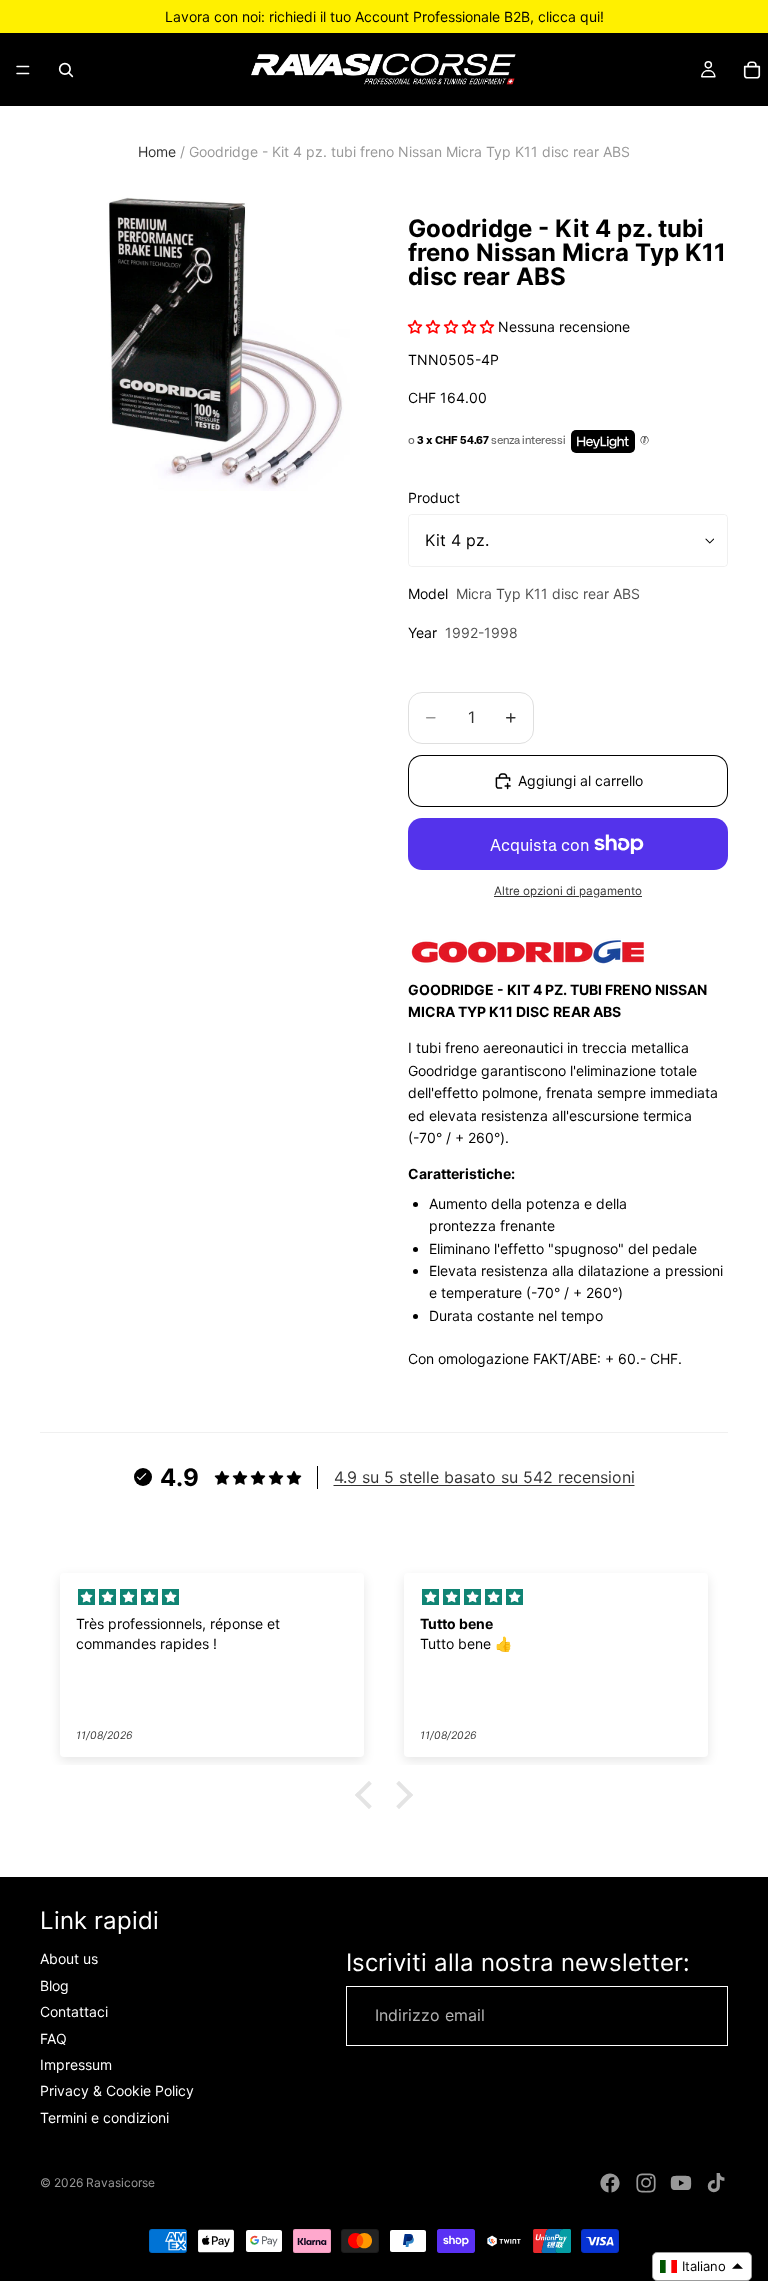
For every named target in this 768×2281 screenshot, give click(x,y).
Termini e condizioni (104, 2117)
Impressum (76, 2064)
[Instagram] (646, 2183)
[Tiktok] (716, 2183)
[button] (369, 1795)
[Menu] (23, 70)
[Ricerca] (66, 70)
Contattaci (74, 2012)
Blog (54, 1985)
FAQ (53, 2038)
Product (434, 497)
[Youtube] (681, 2183)
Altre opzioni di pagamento (568, 891)
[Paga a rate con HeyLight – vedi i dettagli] (644, 441)
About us (69, 1959)
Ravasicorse (120, 2182)
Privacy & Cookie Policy (117, 2091)
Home (157, 151)
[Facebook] (610, 2183)
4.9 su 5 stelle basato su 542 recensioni (484, 1477)
